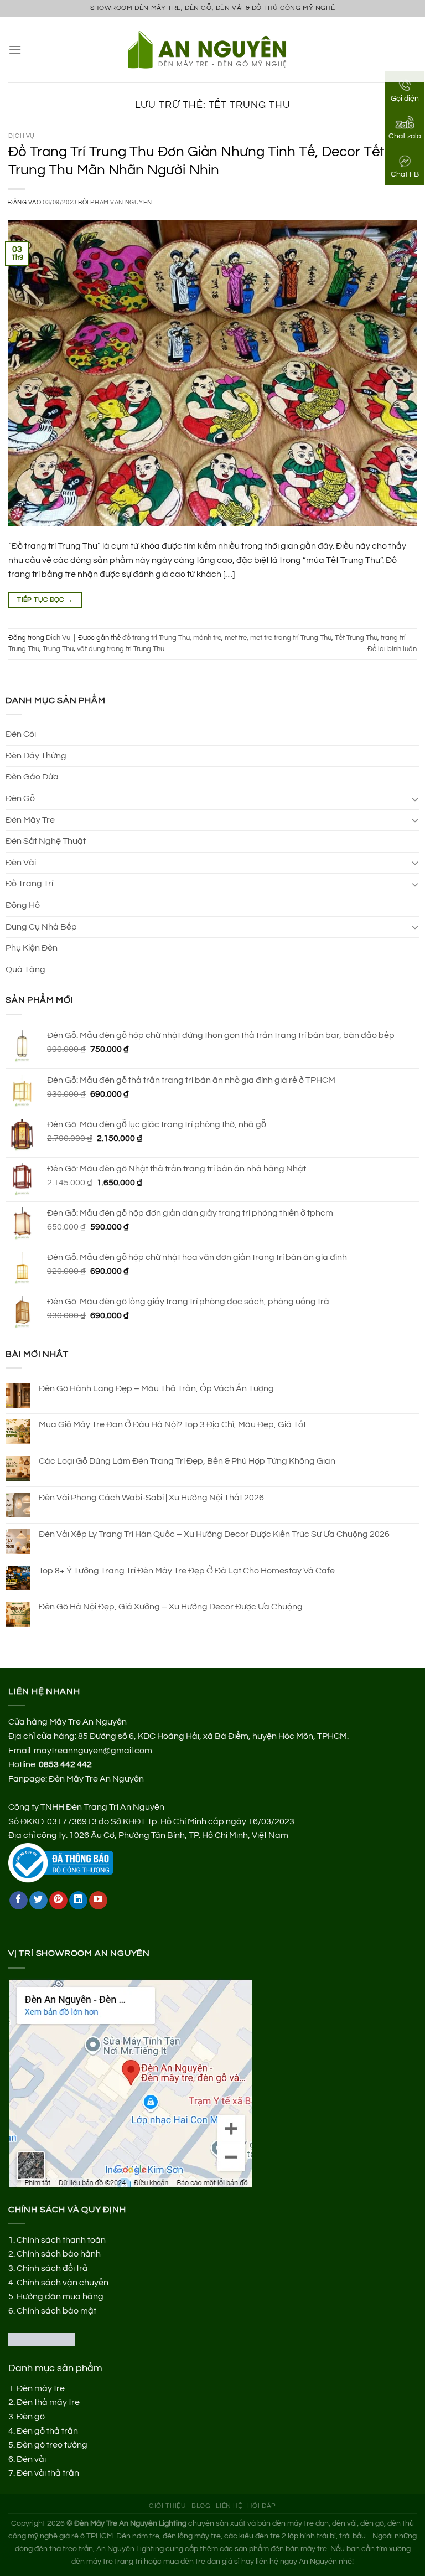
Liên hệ (229, 2506)
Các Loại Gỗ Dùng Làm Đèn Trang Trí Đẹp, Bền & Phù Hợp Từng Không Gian (187, 1461)
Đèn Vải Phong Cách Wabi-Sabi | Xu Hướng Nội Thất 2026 (151, 1498)
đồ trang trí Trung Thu (156, 638)
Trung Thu (58, 649)
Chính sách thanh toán (61, 2240)
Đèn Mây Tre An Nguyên (96, 1779)
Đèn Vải (21, 863)
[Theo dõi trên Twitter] (38, 1901)
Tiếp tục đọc (45, 600)
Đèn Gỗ (20, 798)
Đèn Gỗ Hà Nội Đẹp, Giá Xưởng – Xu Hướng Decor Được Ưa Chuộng (171, 1607)
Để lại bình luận (392, 649)
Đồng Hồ (23, 905)
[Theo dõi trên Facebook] (19, 1901)
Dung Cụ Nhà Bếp (41, 927)
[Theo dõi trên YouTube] (98, 1901)
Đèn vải (31, 2459)
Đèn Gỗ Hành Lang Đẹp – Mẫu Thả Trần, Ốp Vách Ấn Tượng (156, 1388)
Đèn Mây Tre (30, 820)
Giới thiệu (167, 2506)
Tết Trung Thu (356, 638)
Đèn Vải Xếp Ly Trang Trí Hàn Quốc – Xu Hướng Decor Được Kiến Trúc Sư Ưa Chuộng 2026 (214, 1534)
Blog (201, 2506)
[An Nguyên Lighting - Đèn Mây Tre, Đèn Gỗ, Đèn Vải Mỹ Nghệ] (213, 49)
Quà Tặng (25, 969)
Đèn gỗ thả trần (47, 2431)
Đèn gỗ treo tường (52, 2445)
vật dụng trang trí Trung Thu (121, 649)
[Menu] (15, 50)
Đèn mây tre (41, 2388)
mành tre (207, 638)
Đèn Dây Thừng (36, 756)
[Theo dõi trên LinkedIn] (78, 1901)
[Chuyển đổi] (415, 799)
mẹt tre (236, 638)
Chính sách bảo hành (59, 2254)
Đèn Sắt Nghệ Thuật (46, 841)
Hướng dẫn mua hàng (60, 2296)
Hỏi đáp (261, 2506)
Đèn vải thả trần (48, 2473)
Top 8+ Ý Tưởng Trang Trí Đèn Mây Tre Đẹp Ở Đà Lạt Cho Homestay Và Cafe (187, 1571)
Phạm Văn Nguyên (121, 202)
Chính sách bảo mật (56, 2311)
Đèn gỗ (31, 2417)
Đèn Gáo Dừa (32, 777)
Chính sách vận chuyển (63, 2283)
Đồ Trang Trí (29, 884)
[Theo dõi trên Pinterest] (58, 1901)
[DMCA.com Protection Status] (42, 2339)
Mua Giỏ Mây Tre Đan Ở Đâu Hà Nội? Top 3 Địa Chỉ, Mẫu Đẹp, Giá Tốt (172, 1424)
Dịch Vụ (22, 136)
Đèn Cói (21, 734)
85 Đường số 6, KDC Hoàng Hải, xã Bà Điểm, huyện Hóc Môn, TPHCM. (213, 1736)
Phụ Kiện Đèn (32, 948)
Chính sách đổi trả (52, 2268)
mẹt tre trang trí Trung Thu (291, 638)
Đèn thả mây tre (48, 2402)
